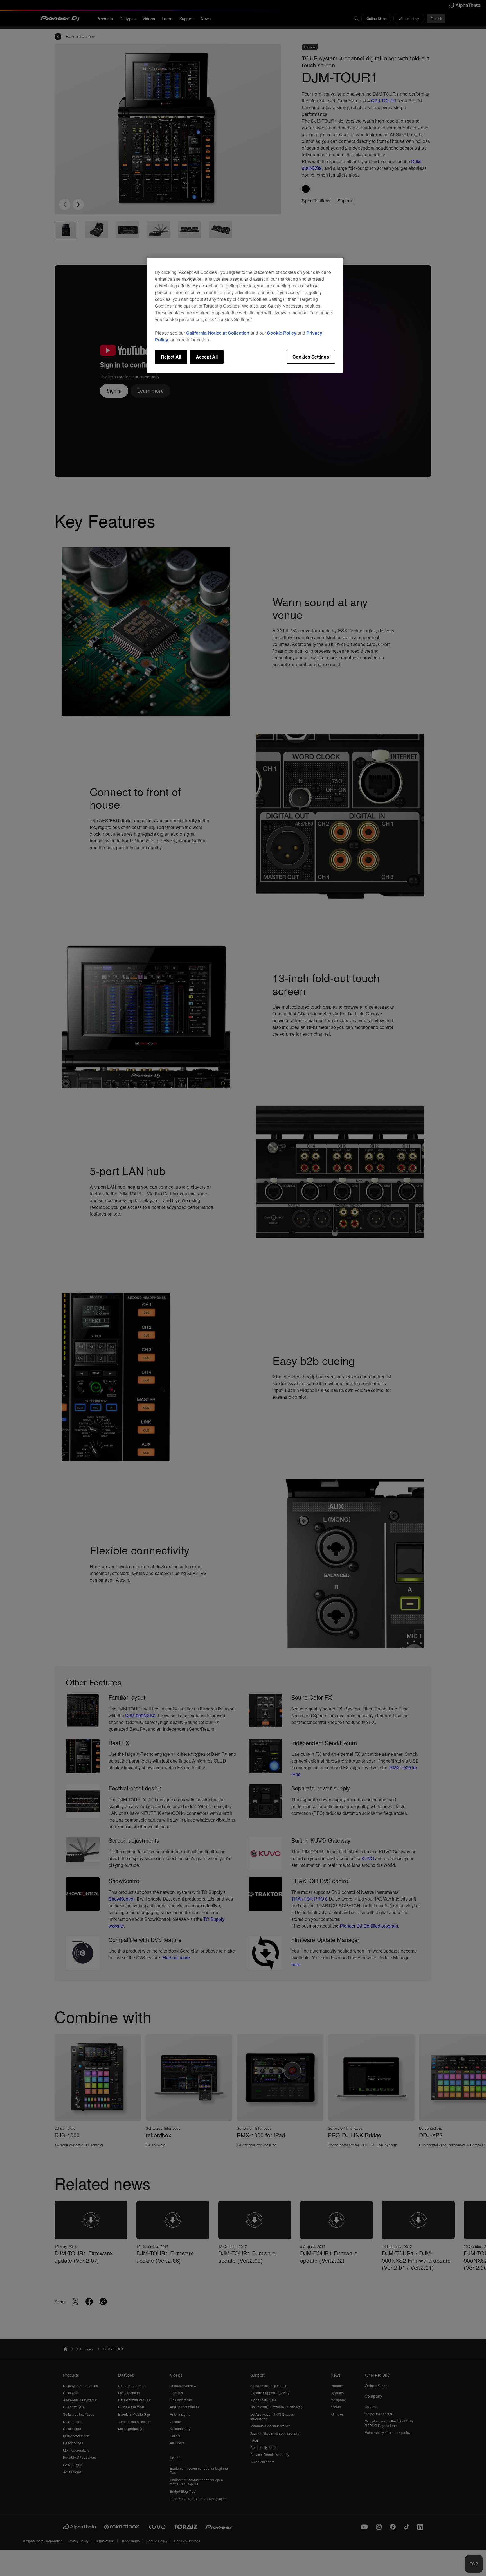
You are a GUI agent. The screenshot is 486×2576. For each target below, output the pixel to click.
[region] (245, 315)
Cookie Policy (282, 333)
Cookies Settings (311, 357)
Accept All (207, 357)
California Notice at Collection (218, 333)
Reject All (171, 357)
